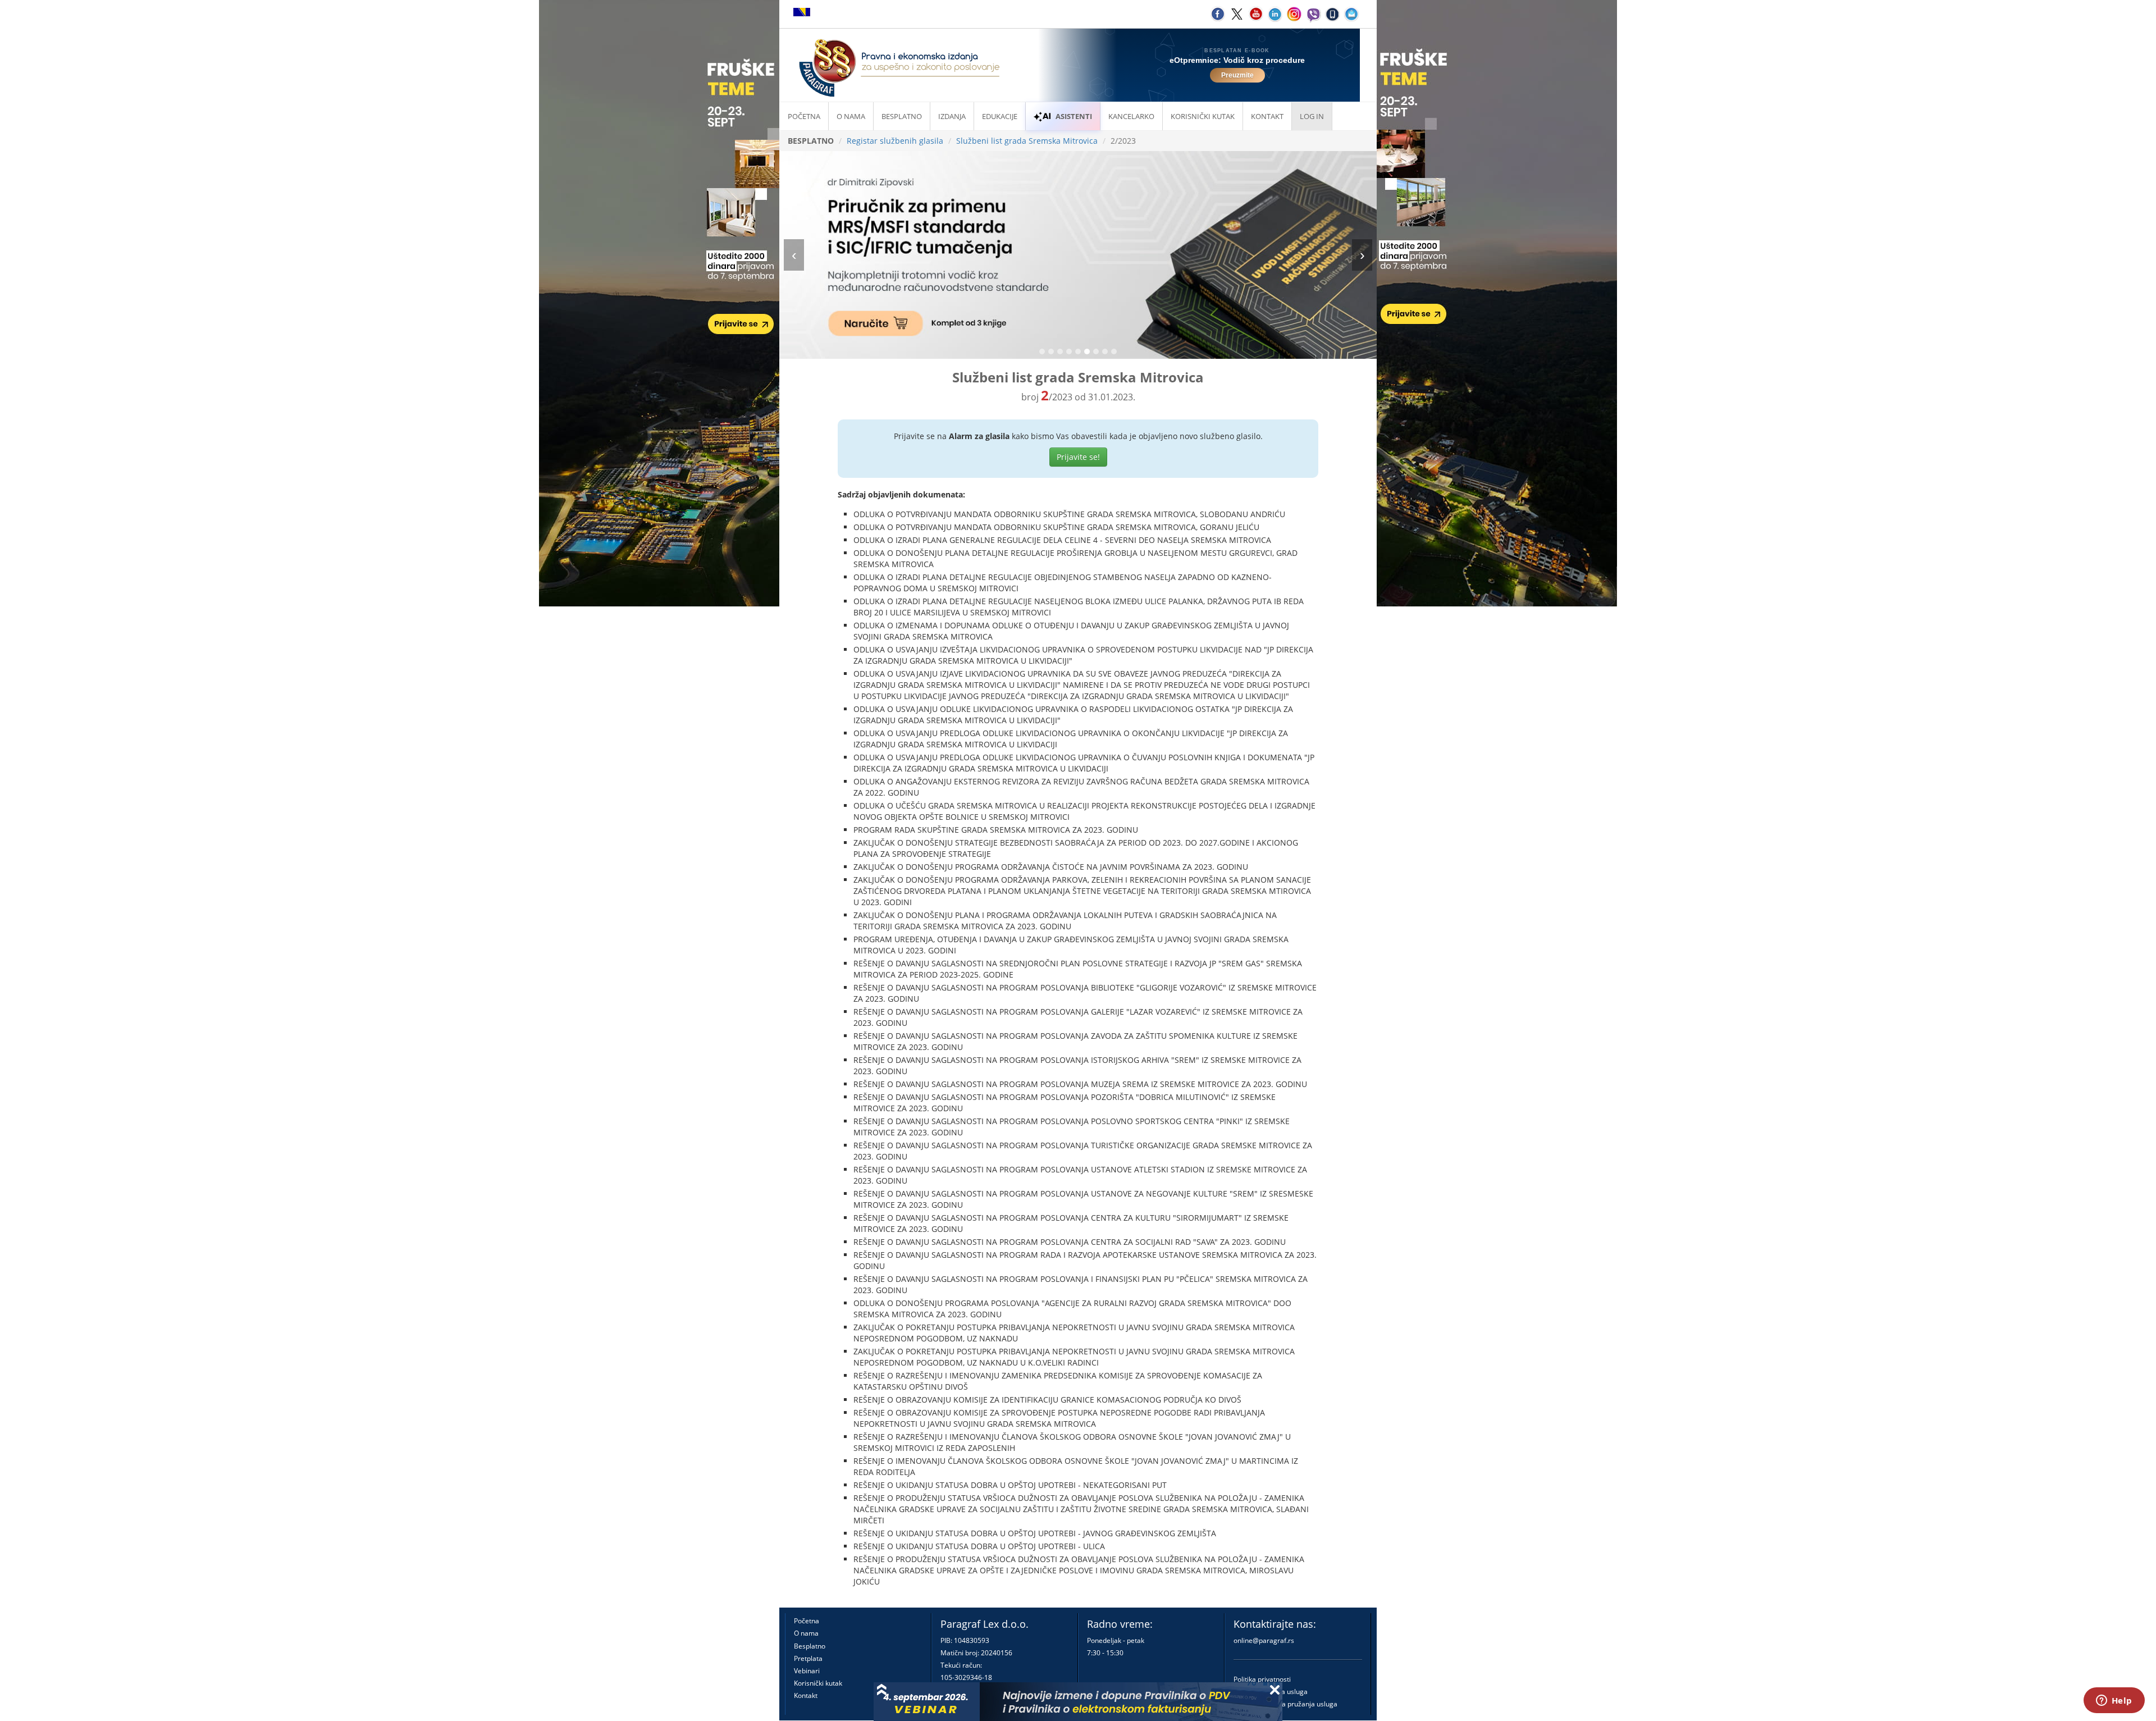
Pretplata (808, 1658)
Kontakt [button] (1267, 116)
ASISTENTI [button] (1074, 116)
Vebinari (807, 1671)
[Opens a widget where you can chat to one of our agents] (2114, 1701)
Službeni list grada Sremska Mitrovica (1027, 141)
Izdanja (952, 116)
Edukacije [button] (1000, 116)
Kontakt (806, 1695)
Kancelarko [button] (1131, 116)
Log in (1312, 116)
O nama (851, 116)
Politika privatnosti (1262, 1679)
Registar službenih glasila (895, 141)
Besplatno (902, 116)
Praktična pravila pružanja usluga (1285, 1704)
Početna (804, 116)
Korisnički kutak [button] (1203, 116)
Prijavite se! (1078, 457)
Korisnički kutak (818, 1683)
